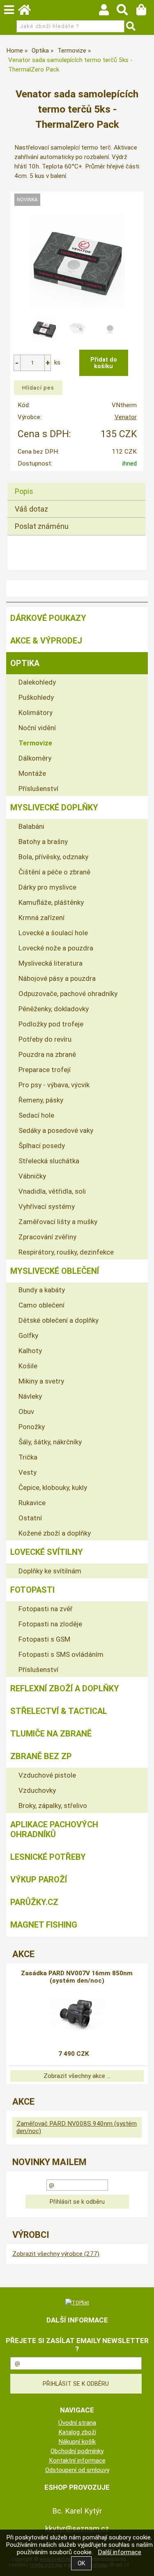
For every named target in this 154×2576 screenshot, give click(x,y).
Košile (28, 1366)
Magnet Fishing (44, 1925)
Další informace (120, 2552)
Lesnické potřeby (48, 1857)
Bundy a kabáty (42, 1290)
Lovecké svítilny (47, 1552)
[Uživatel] (108, 12)
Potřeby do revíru (45, 1039)
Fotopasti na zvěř (46, 1609)
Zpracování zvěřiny (47, 1237)
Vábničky (32, 1176)
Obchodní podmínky (77, 2451)
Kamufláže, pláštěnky (51, 902)
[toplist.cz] (77, 2302)
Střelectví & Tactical (59, 1711)
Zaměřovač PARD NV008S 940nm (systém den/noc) (77, 2127)
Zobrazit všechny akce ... (77, 2076)
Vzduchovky (37, 1790)
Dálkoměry (35, 758)
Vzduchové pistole (47, 1775)
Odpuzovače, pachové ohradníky (68, 994)
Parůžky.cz (34, 1902)
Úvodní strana (77, 2423)
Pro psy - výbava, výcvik (54, 1085)
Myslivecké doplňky (54, 807)
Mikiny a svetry (41, 1381)
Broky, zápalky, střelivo (53, 1806)
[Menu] (9, 10)
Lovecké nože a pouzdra (56, 948)
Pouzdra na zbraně (47, 1054)
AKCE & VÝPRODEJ (46, 641)
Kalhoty (30, 1351)
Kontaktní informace (77, 2461)
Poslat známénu (42, 526)
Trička (28, 1457)
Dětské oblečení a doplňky (59, 1320)
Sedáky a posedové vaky (56, 1130)
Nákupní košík (77, 2442)
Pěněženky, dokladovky (54, 1009)
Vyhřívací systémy (47, 1206)
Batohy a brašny (43, 842)
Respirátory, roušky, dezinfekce (66, 1252)
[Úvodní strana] (28, 12)
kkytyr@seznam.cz (77, 2529)
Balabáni (31, 826)
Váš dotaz (31, 509)
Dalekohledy (37, 682)
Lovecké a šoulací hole (53, 933)
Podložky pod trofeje (51, 1024)
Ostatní (30, 1518)
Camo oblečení (41, 1305)
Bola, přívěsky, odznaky (53, 857)
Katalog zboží (77, 2432)
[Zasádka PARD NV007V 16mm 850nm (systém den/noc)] (77, 2014)
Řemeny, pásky (41, 1100)
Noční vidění (37, 728)
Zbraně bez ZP (41, 1756)
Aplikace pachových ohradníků (54, 1829)
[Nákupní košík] (145, 12)
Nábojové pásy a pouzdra (57, 978)
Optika (25, 663)
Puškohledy (36, 697)
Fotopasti (32, 1590)
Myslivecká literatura (51, 963)
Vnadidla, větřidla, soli (52, 1191)
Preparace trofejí (45, 1070)
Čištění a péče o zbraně (54, 872)
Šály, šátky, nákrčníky (50, 1442)
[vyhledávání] (126, 12)
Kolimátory (36, 713)
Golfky (28, 1335)
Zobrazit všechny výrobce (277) (56, 2254)
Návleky (30, 1396)
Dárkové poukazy (48, 618)
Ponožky (32, 1427)
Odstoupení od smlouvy (77, 2470)
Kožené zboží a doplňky (55, 1533)
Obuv (26, 1411)
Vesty (28, 1472)
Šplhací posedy (42, 1146)
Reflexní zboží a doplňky (65, 1688)
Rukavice (32, 1503)
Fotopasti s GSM (44, 1639)
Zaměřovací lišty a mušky (58, 1222)
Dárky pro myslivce (47, 887)
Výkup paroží (39, 1880)
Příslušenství (38, 789)
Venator (126, 417)
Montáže (32, 773)
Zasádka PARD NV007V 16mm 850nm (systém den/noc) (77, 1977)
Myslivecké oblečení (55, 1271)
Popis (24, 491)
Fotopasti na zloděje (50, 1624)
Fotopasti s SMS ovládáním (61, 1654)
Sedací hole (36, 1115)
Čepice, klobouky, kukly (53, 1487)
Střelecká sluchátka (49, 1161)
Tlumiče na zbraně (51, 1734)
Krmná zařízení (41, 918)
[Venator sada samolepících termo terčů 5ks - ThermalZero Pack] (77, 262)
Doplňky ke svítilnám (50, 1571)
